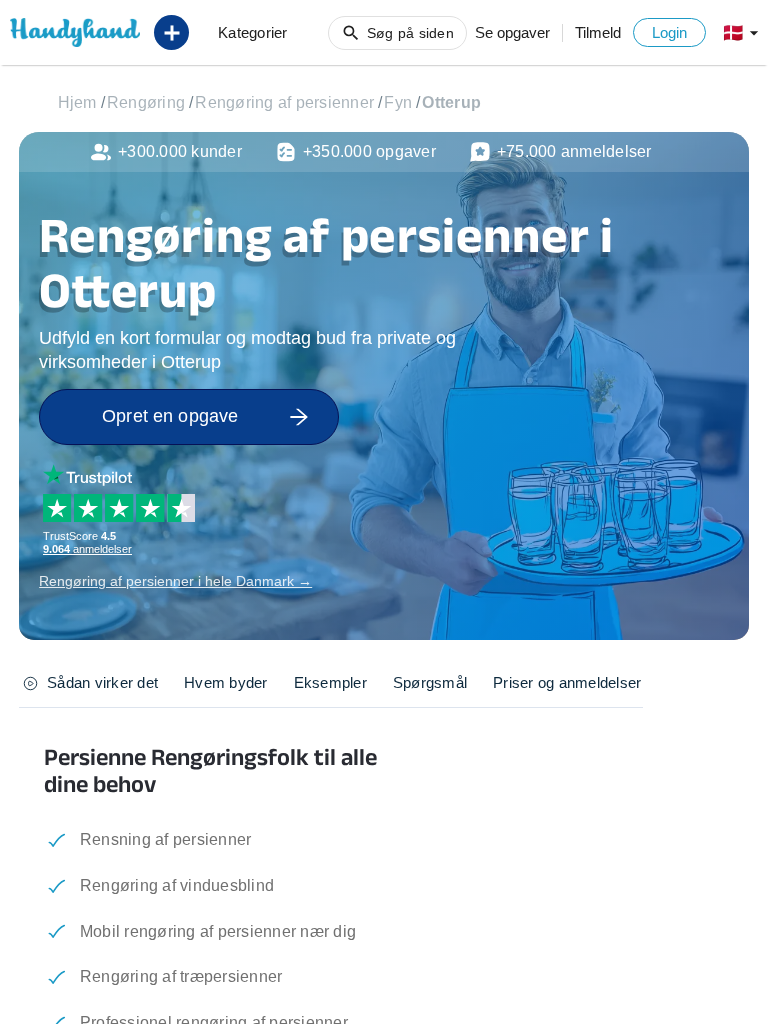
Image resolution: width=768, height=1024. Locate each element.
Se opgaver (512, 32)
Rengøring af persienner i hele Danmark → (175, 581)
